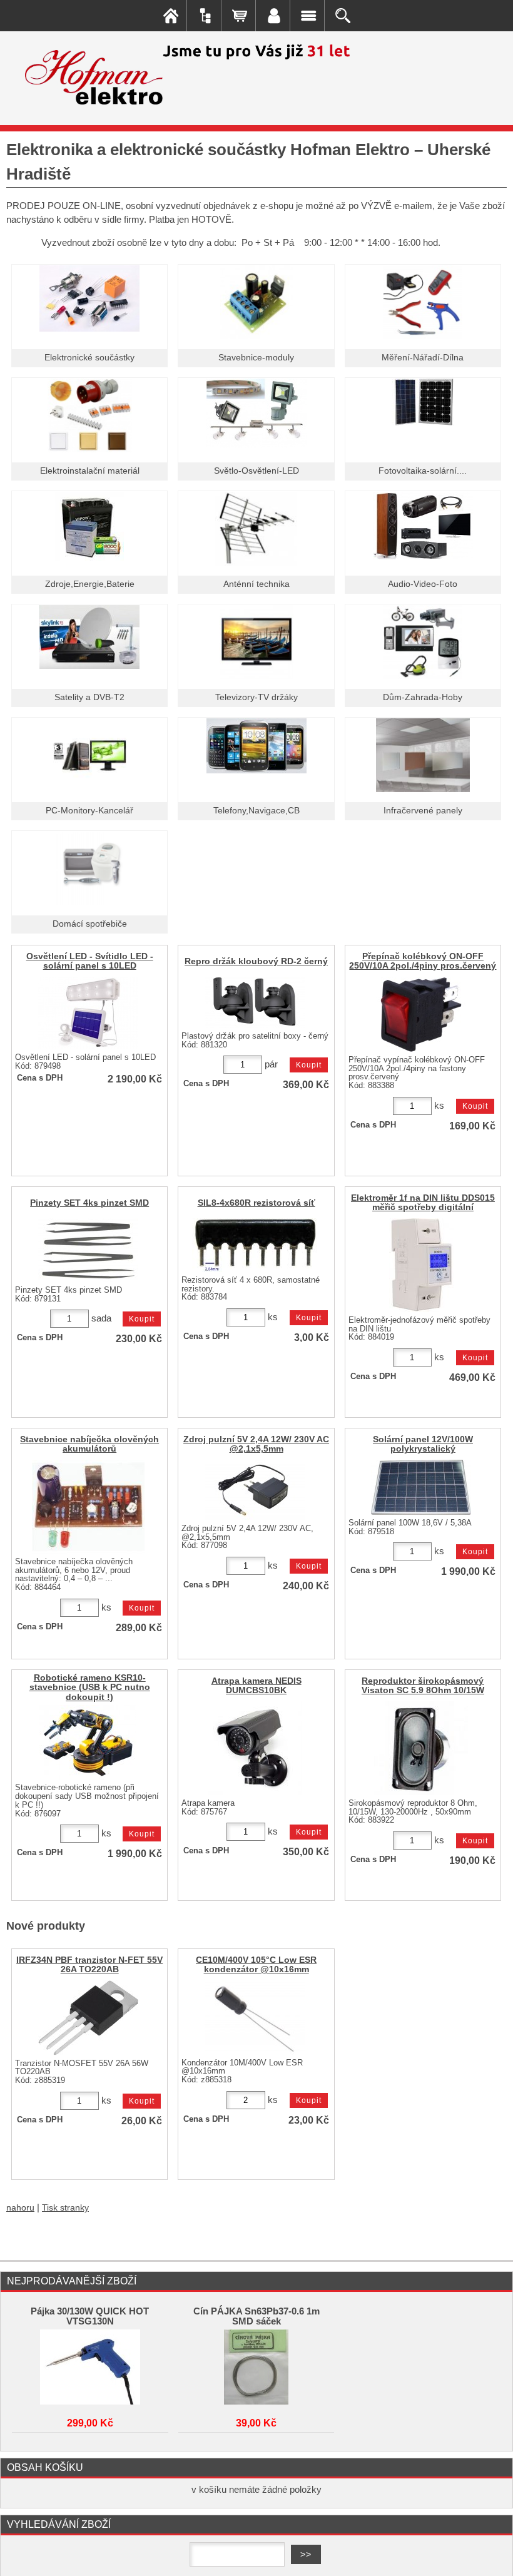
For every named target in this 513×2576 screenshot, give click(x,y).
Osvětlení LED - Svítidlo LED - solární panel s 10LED (90, 961)
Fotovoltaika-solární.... (423, 471)
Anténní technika (256, 584)
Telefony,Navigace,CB (256, 811)
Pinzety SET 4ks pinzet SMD (89, 1203)
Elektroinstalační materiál (90, 471)
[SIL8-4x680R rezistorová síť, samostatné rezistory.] (255, 1245)
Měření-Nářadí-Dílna (423, 358)
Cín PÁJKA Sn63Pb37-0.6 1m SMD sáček (256, 2316)
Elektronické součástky (89, 358)
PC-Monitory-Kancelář (89, 811)
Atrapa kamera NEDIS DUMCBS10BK (256, 1686)
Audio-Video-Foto (423, 584)
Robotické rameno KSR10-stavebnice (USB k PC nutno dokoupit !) (90, 1687)
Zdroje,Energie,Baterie (90, 584)
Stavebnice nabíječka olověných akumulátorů (89, 1444)
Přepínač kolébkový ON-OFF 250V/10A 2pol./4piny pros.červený (423, 961)
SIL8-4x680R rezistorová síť (256, 1203)
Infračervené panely (423, 811)
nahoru (20, 2208)
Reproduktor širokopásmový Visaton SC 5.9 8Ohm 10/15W (423, 1686)
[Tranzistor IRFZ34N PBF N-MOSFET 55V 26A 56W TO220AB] (88, 2018)
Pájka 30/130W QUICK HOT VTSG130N (90, 2316)
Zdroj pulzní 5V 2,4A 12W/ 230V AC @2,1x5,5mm (256, 1444)
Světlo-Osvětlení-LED (256, 471)
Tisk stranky (65, 2208)
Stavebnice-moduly (256, 358)
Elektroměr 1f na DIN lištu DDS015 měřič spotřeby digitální (423, 1203)
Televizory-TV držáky (256, 697)
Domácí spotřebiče (90, 924)
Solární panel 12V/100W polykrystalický (423, 1444)
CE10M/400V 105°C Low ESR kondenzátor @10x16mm (256, 1965)
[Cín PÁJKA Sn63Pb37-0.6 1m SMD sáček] (256, 2367)
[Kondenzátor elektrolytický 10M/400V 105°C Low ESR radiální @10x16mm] (255, 2018)
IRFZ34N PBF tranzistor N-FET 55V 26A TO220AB (89, 1965)
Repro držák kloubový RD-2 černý (256, 961)
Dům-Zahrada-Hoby (423, 697)
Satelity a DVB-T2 (89, 697)
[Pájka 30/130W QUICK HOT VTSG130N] (90, 2367)
